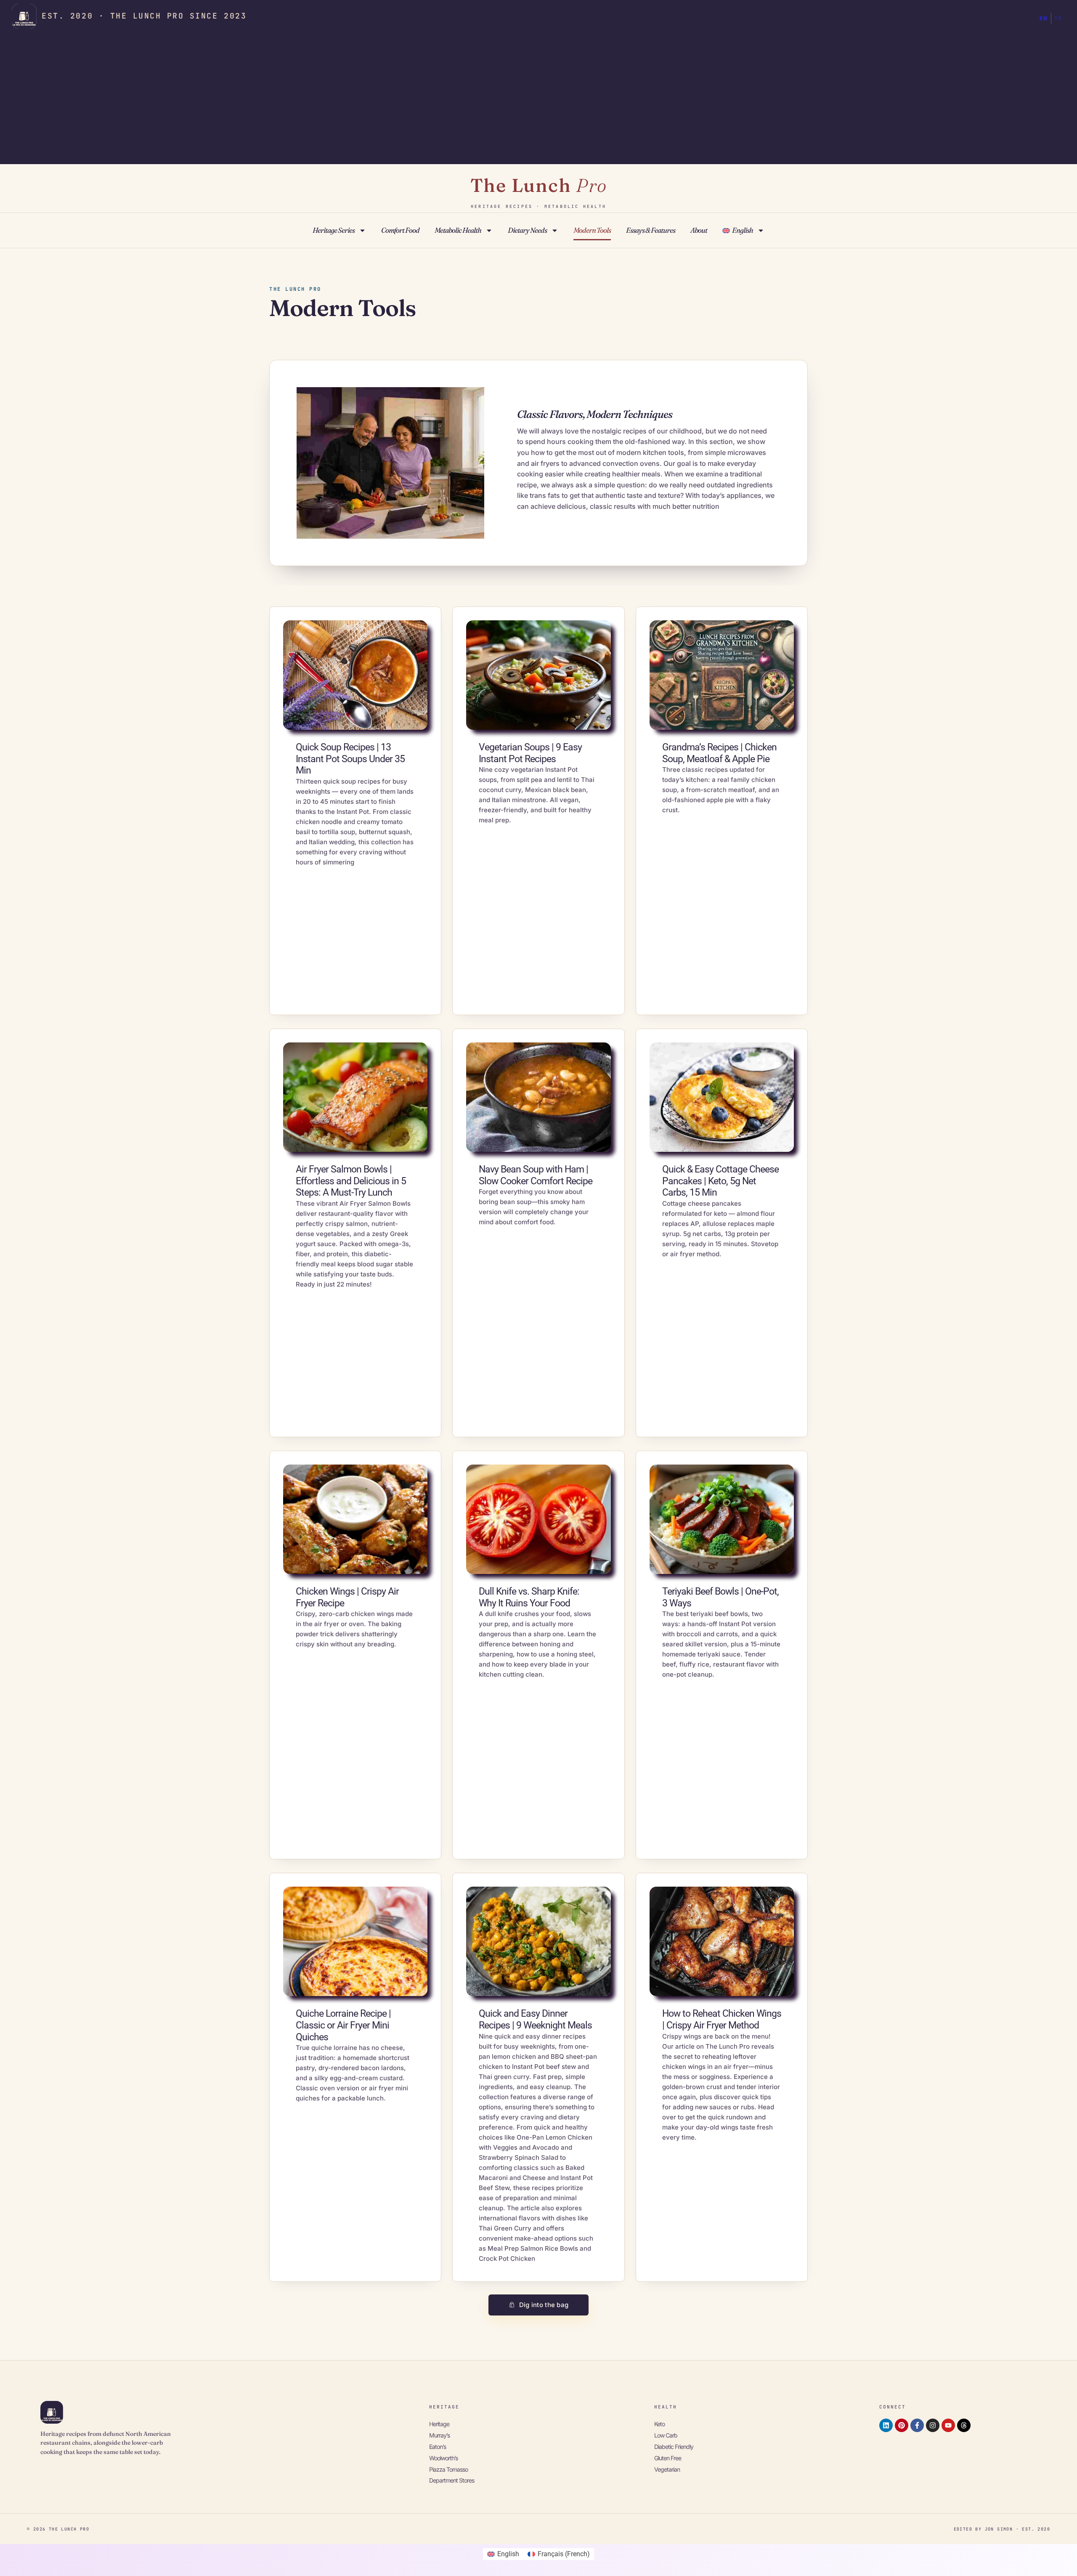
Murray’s (439, 2435)
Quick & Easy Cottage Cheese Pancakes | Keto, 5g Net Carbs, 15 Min (720, 1181)
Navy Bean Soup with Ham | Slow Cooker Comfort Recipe (536, 1175)
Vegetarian (667, 2469)
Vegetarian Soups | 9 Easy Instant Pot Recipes (530, 753)
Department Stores (452, 2480)
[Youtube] (948, 2425)
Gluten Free (668, 2458)
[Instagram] (933, 2425)
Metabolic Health (458, 230)
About (699, 230)
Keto (659, 2424)
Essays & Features (651, 230)
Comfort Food (400, 230)
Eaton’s (438, 2447)
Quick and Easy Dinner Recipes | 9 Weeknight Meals (535, 2019)
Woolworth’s (443, 2458)
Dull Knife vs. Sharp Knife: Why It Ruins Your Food (529, 1597)
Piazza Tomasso (448, 2469)
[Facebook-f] (917, 2425)
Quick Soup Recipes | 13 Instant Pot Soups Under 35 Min (350, 759)
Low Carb (666, 2435)
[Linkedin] (886, 2425)
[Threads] (964, 2425)
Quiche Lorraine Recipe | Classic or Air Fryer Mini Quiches (343, 2025)
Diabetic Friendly (674, 2447)
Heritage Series (334, 230)
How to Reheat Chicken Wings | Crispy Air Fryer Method (722, 2019)
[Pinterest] (902, 2425)
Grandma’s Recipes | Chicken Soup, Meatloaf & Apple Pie (719, 753)
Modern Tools (592, 230)
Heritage (439, 2424)
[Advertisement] (538, 97)
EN (1044, 19)
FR (1058, 19)
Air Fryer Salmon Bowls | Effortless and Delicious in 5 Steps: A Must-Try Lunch (351, 1181)
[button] (539, 2305)
